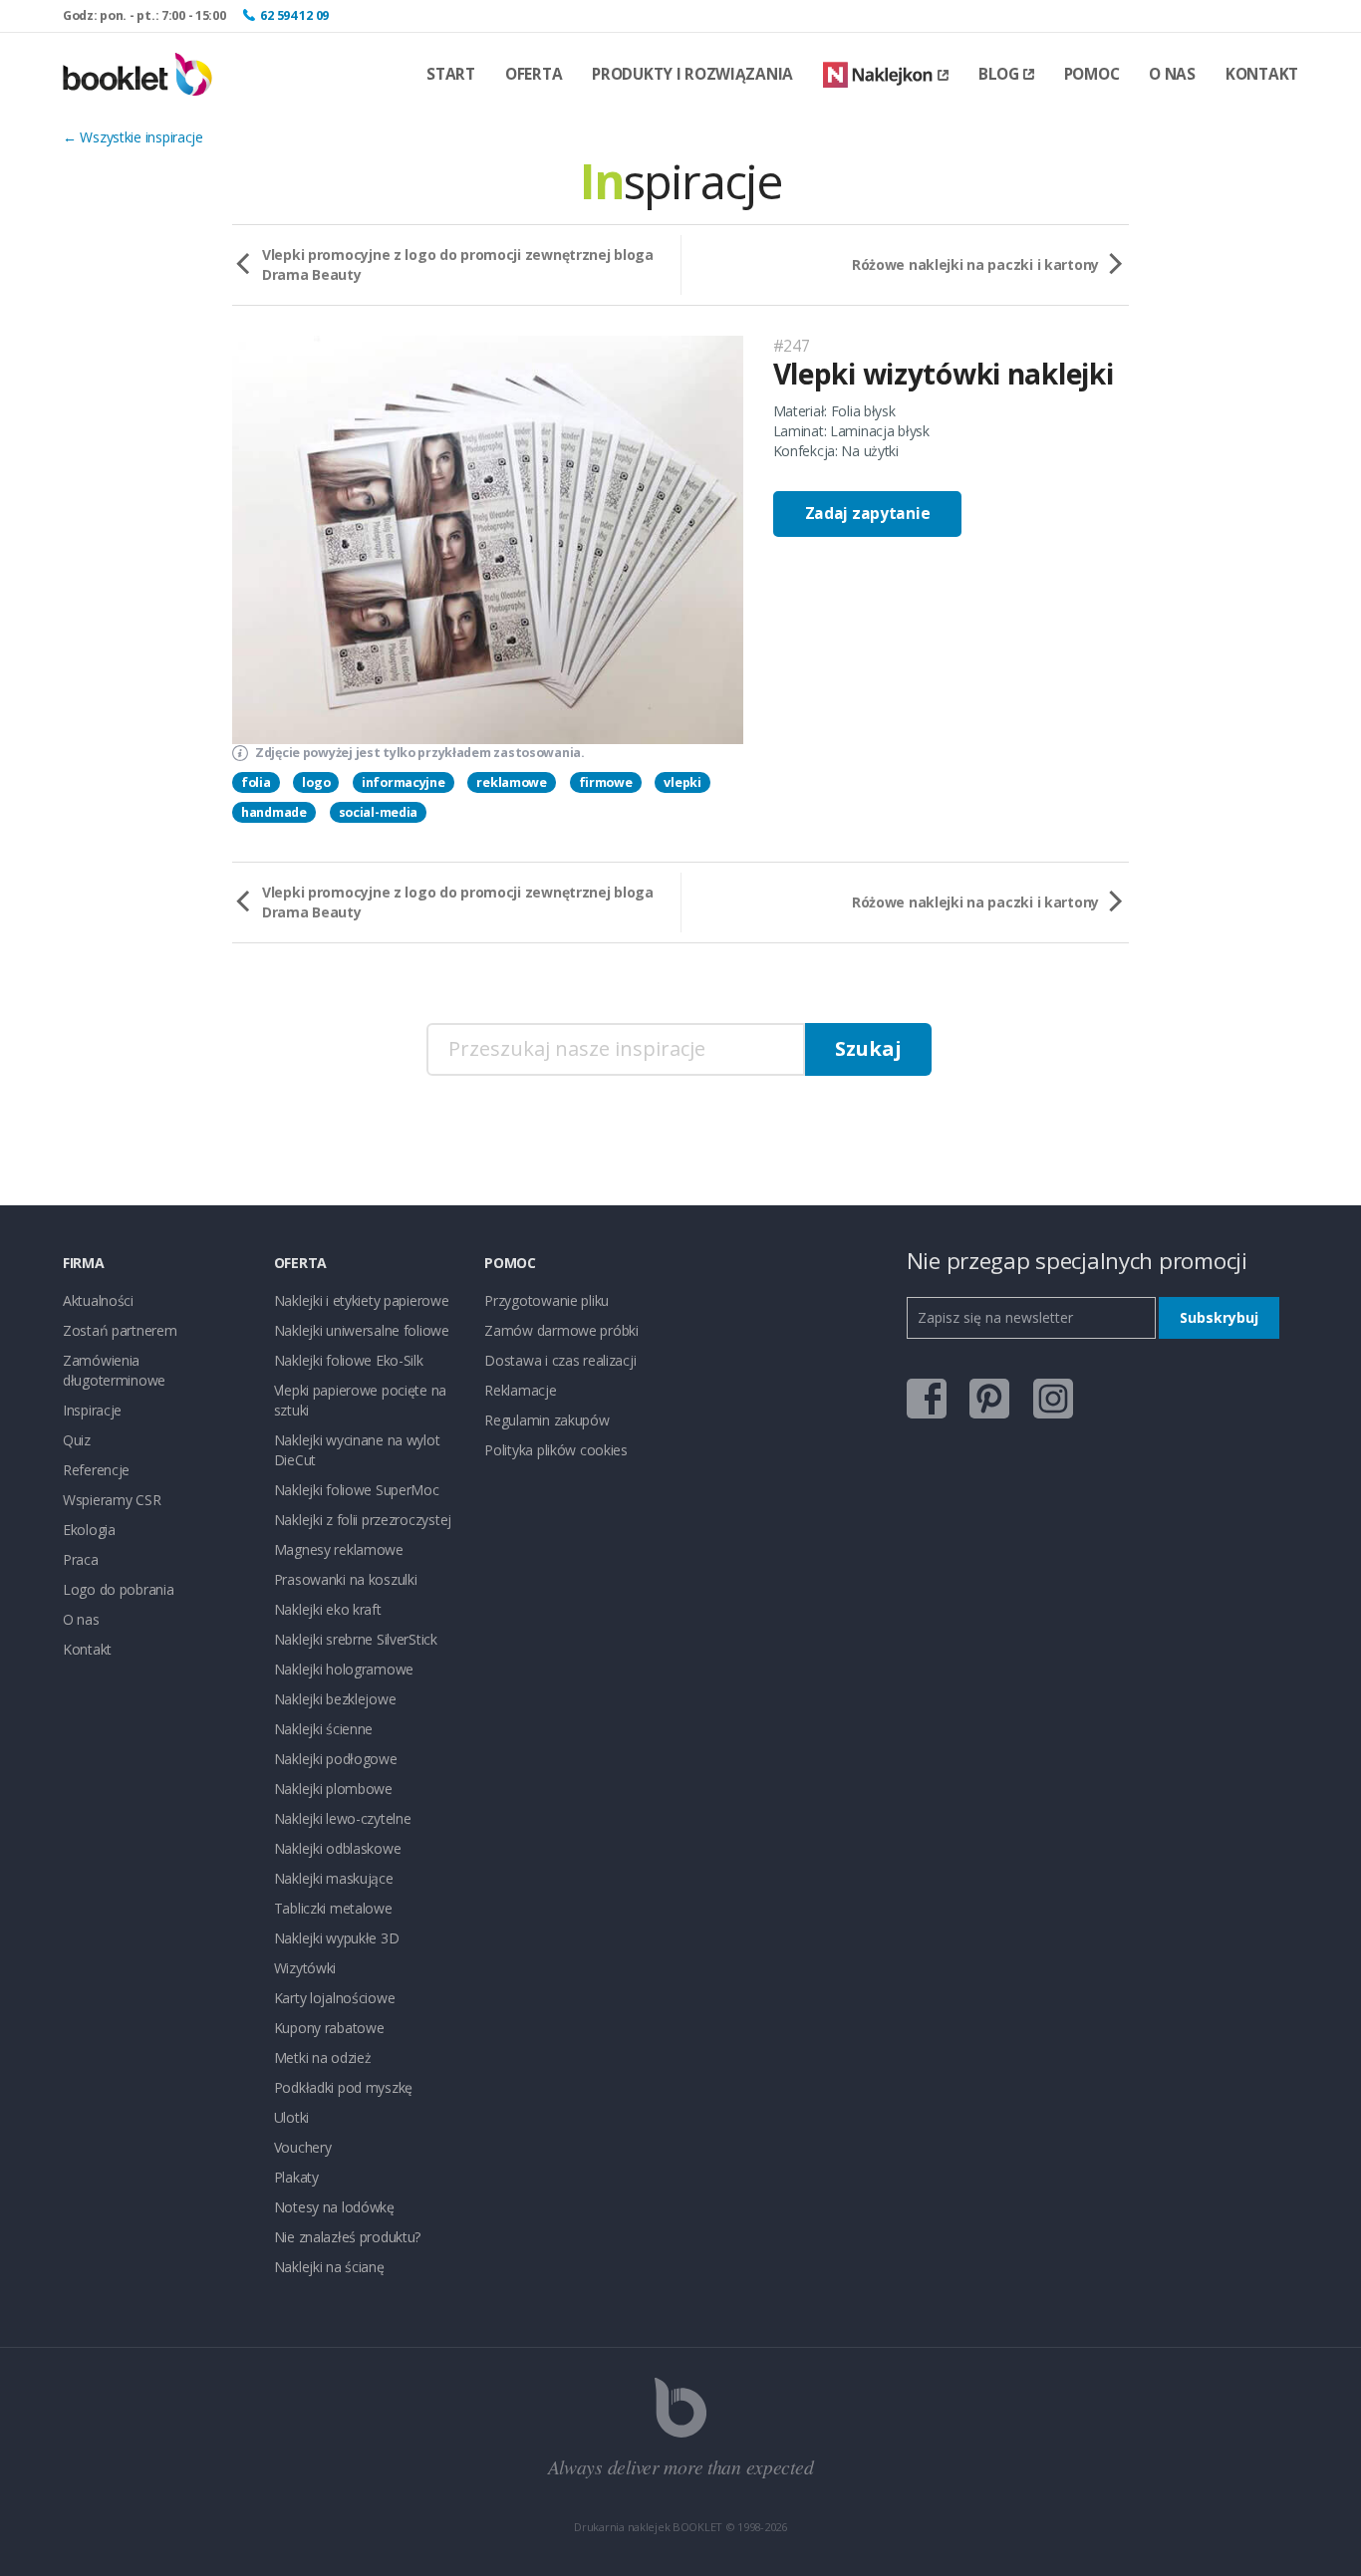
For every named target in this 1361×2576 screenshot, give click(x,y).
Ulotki (291, 2117)
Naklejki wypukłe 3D (337, 1938)
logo (316, 782)
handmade (274, 812)
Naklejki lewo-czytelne (343, 1818)
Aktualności (98, 1300)
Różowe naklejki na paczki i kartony (975, 264)
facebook (927, 1399)
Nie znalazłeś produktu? (348, 2237)
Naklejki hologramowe (344, 1669)
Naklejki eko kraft (328, 1609)
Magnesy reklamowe (339, 1549)
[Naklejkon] (886, 75)
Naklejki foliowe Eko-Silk (349, 1360)
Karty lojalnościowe (335, 1998)
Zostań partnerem (120, 1330)
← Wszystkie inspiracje (133, 137)
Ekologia (89, 1530)
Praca (81, 1559)
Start (451, 74)
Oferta (534, 74)
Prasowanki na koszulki (346, 1579)
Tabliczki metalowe (333, 1908)
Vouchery (303, 2147)
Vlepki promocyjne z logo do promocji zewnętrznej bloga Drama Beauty (458, 264)
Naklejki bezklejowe (335, 1699)
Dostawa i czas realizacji (560, 1360)
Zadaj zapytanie (868, 514)
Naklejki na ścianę (329, 2267)
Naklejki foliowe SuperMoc (357, 1490)
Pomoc (1092, 74)
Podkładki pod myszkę (343, 2087)
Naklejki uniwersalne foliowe (362, 1330)
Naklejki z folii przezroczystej (363, 1520)
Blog (999, 74)
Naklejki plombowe (333, 1789)
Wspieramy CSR (112, 1500)
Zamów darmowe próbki (561, 1330)
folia (256, 782)
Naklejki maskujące (334, 1878)
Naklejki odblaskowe (338, 1848)
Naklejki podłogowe (336, 1759)
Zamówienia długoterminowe (114, 1370)
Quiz (77, 1440)
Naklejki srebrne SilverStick (356, 1639)
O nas (1172, 74)
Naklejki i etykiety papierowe (362, 1300)
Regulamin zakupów (546, 1420)
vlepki (682, 782)
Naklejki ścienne (324, 1729)
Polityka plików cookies (556, 1450)
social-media (379, 812)
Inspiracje (92, 1410)
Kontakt (1262, 74)
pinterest (989, 1399)
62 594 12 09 (294, 15)
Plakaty (296, 2177)
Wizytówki (305, 1968)
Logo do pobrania (119, 1589)
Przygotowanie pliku (546, 1300)
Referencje (96, 1470)
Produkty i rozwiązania (692, 74)
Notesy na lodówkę (334, 2207)
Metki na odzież (323, 2058)
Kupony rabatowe (329, 2028)
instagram (1053, 1399)
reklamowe (511, 782)
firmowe (606, 782)
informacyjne (404, 782)
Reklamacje (520, 1390)
